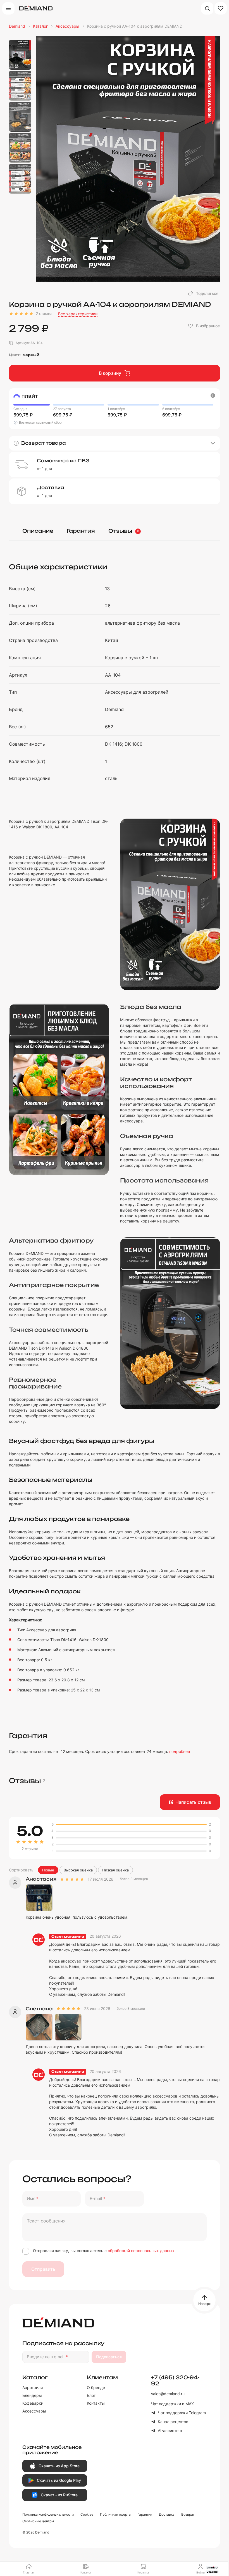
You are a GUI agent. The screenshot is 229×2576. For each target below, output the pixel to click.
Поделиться (207, 293)
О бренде (96, 2387)
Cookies (87, 2514)
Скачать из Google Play (59, 2480)
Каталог (40, 26)
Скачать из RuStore (59, 2495)
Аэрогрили (33, 2387)
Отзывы (124, 531)
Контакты (96, 2403)
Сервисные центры (38, 2521)
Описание (38, 531)
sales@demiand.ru (168, 2394)
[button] (115, 443)
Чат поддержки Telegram (182, 2413)
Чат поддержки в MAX (172, 2404)
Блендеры (32, 2395)
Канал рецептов (173, 2422)
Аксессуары (67, 26)
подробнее (180, 1751)
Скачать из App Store (59, 2466)
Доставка (167, 2514)
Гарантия (81, 531)
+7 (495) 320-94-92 (175, 2380)
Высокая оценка (78, 1870)
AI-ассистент (170, 2431)
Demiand (17, 26)
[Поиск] (207, 8)
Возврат (188, 2514)
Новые (48, 1870)
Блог (91, 2395)
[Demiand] (36, 8)
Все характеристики (78, 314)
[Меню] (8, 8)
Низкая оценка (115, 1870)
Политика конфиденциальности (48, 2514)
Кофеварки (33, 2403)
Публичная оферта (115, 2514)
